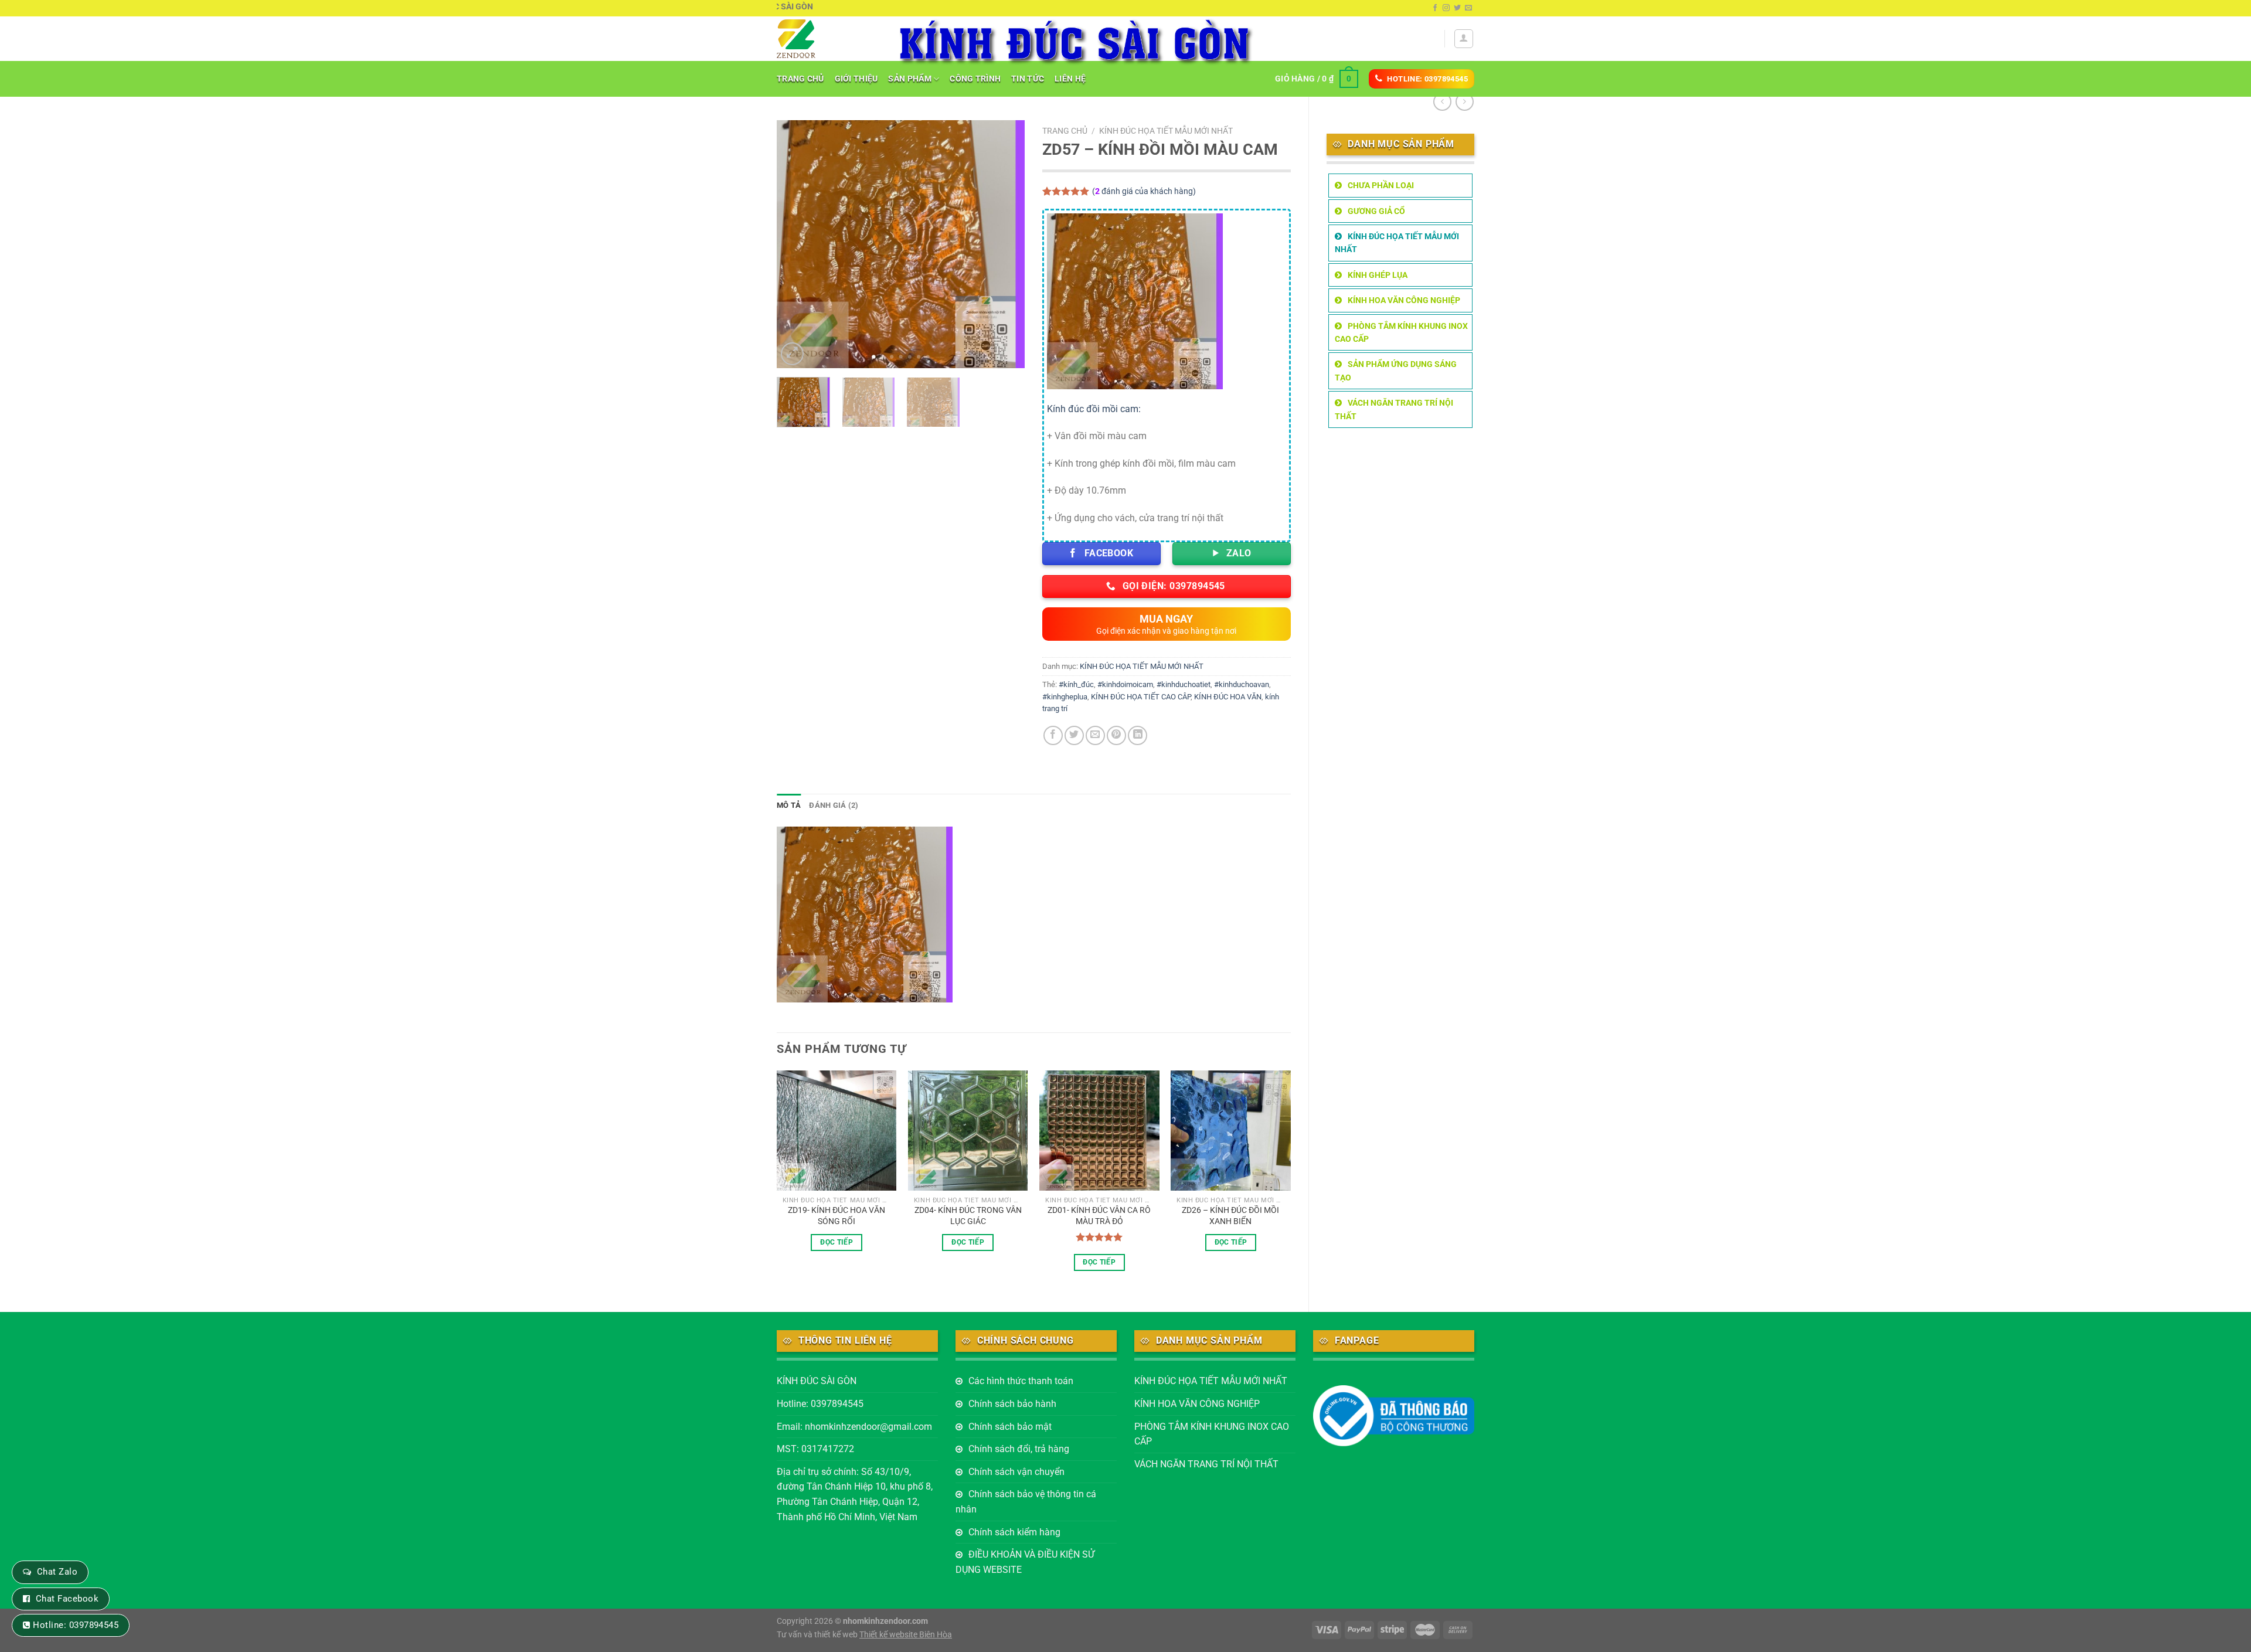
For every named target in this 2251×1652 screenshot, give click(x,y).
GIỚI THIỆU (856, 79)
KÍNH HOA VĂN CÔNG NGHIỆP (1404, 300)
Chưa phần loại (1381, 185)
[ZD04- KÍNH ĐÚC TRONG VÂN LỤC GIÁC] (968, 1131)
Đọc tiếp (837, 1242)
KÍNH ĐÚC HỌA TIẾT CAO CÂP (1141, 697)
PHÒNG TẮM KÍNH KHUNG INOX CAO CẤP (1401, 332)
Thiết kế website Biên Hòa (906, 1635)
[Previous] (797, 244)
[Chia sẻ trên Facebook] (1053, 735)
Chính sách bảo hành (1012, 1404)
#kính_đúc (1076, 684)
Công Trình (975, 79)
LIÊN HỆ (1070, 79)
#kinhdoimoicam (1125, 684)
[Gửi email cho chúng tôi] (1468, 8)
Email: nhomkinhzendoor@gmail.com (854, 1427)
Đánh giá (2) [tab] (834, 805)
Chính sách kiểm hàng (1014, 1532)
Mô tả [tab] (789, 805)
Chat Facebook (67, 1599)
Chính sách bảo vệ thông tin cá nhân (1026, 1502)
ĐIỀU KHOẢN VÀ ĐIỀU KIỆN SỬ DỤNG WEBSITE (1025, 1562)
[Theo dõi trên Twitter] (1457, 8)
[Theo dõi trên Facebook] (1435, 8)
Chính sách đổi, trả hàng (1019, 1449)
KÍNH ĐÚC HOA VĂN (1228, 697)
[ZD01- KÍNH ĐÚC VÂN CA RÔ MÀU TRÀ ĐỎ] (1099, 1131)
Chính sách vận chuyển (1016, 1472)
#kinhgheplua (1065, 697)
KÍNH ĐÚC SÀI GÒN (817, 1381)
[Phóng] (792, 354)
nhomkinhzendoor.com (885, 1621)
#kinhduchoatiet (1184, 684)
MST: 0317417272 (815, 1449)
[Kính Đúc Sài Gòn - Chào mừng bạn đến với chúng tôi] (827, 39)
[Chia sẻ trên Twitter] (1074, 735)
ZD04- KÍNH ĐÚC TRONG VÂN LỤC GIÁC (968, 1216)
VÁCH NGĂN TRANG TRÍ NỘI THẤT (1394, 409)
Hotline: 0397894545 (820, 1404)
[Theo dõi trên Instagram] (1446, 8)
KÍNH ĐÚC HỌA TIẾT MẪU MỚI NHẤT (1397, 243)
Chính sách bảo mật (1010, 1427)
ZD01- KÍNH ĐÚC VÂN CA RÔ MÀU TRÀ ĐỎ (1099, 1216)
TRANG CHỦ (800, 79)
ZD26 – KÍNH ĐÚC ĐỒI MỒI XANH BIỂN (1230, 1216)
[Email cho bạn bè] (1095, 735)
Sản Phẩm (909, 79)
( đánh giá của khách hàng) (1144, 191)
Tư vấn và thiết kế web (818, 1635)
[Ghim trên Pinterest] (1116, 735)
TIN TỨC (1028, 79)
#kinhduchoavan (1242, 684)
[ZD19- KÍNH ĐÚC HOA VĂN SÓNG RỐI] (837, 1131)
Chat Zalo (57, 1572)
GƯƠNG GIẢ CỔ (1376, 211)
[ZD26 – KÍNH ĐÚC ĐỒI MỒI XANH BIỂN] (1231, 1131)
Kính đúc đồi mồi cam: (1094, 409)
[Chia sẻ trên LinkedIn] (1138, 735)
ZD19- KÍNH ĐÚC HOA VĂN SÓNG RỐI (837, 1216)
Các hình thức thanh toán (1021, 1381)
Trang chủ (1065, 131)
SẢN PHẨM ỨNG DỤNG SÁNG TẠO (1396, 370)
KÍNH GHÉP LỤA (1378, 275)
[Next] (1005, 244)
